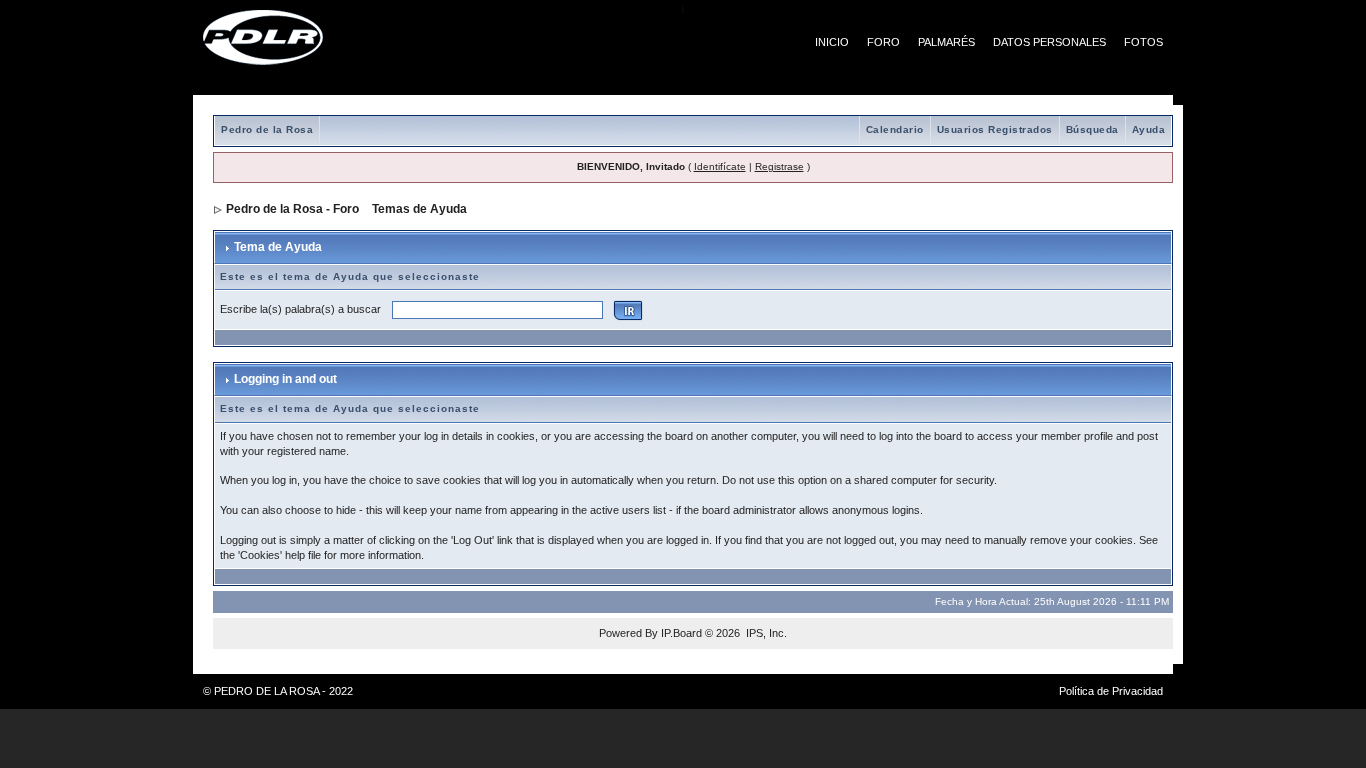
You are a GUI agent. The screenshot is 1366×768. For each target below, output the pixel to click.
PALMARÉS (946, 42)
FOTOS (1143, 42)
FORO (883, 42)
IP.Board (681, 633)
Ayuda (1149, 129)
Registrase (779, 166)
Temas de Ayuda (419, 209)
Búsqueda (1092, 129)
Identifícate (720, 166)
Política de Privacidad (1111, 691)
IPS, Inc (765, 633)
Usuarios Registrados (995, 129)
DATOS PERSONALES (1049, 42)
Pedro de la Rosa (267, 129)
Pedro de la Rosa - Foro (292, 209)
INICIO (832, 42)
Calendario (895, 129)
